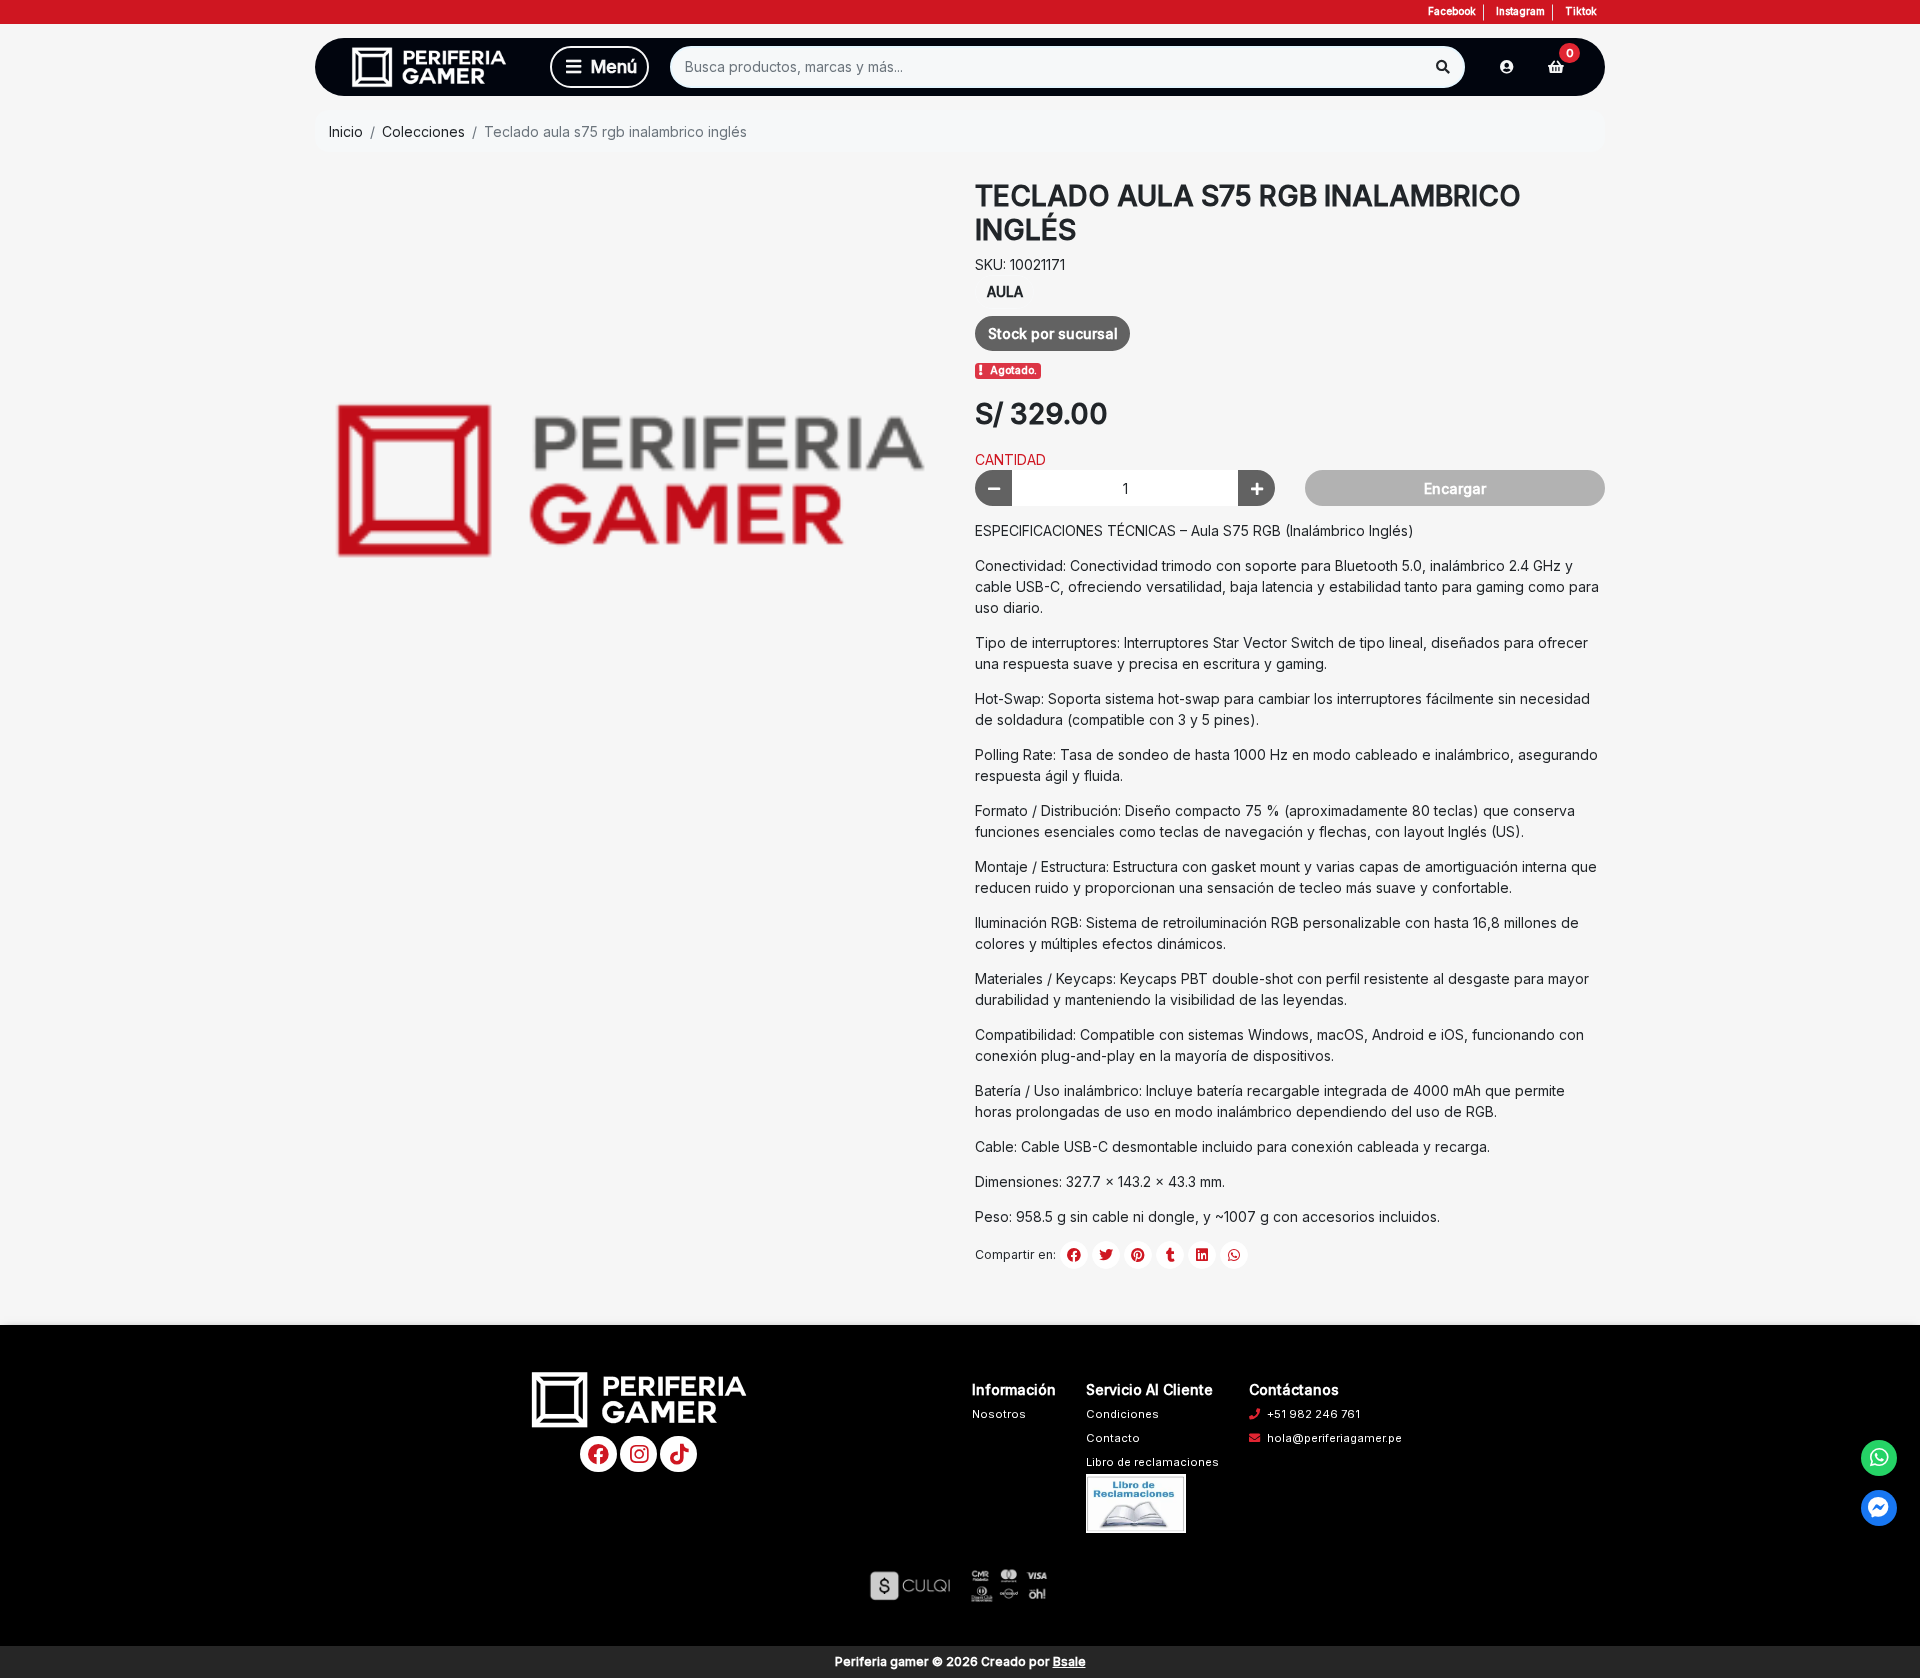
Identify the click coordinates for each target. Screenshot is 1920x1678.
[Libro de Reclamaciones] (1136, 1502)
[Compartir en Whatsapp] (1234, 1255)
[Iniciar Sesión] (1507, 67)
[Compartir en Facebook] (1074, 1255)
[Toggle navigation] (599, 67)
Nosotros (999, 1414)
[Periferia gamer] (429, 67)
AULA (1005, 291)
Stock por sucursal (1053, 333)
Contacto (1113, 1438)
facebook (1452, 11)
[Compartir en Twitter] (1106, 1255)
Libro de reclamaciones (1152, 1462)
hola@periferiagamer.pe (1334, 1438)
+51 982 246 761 (1313, 1414)
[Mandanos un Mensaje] (1879, 1508)
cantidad (1010, 459)
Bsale (1069, 1661)
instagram (1520, 11)
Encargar (1455, 488)
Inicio (346, 131)
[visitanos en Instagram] (638, 1454)
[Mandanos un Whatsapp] (1879, 1458)
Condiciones (1122, 1414)
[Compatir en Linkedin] (1202, 1255)
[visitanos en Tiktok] (678, 1454)
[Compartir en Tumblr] (1170, 1255)
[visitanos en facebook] (598, 1454)
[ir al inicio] (639, 1399)
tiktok (1581, 11)
